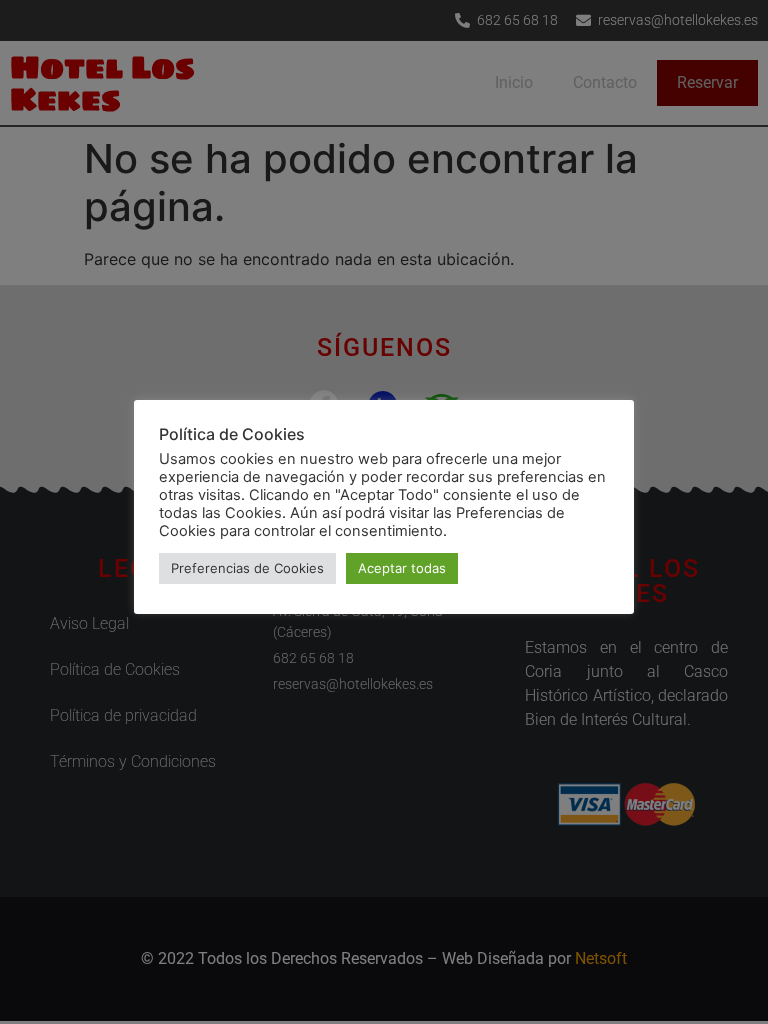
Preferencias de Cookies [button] (247, 568)
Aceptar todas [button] (402, 568)
